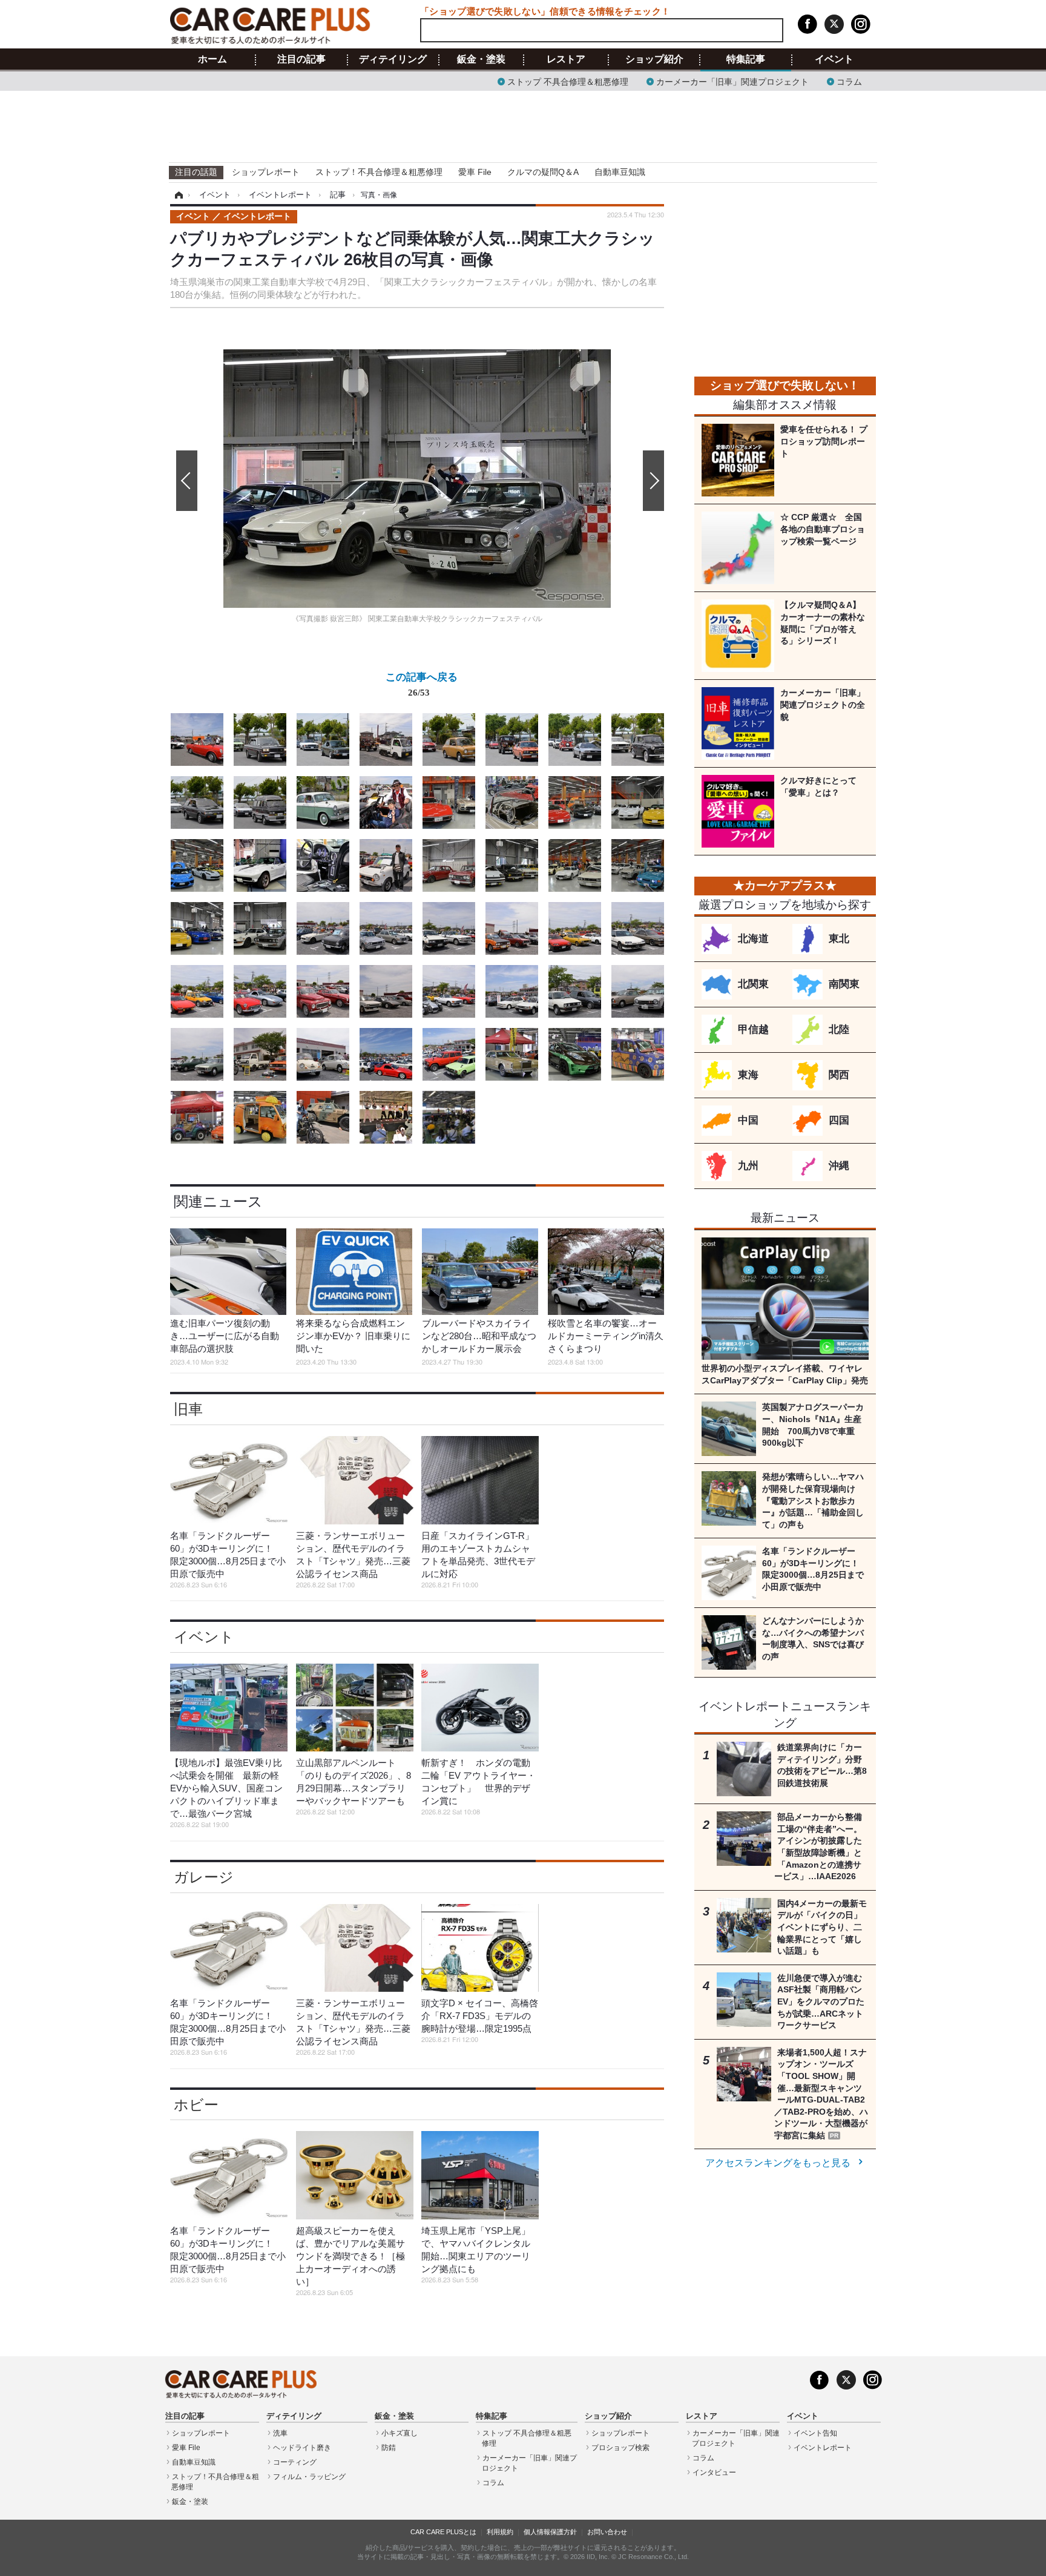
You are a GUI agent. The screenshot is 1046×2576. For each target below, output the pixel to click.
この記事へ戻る (422, 684)
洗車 (280, 2433)
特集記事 (746, 59)
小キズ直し (400, 2433)
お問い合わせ (607, 2532)
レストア (566, 59)
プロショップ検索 (620, 2448)
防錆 (389, 2448)
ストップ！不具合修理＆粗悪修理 (379, 172)
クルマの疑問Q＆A (543, 172)
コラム (849, 81)
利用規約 (500, 2532)
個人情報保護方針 (550, 2532)
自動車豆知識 (620, 172)
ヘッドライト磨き (302, 2448)
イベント (834, 59)
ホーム (212, 59)
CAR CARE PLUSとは (443, 2532)
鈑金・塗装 (481, 59)
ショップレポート (266, 172)
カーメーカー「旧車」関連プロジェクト (732, 81)
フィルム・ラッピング (309, 2477)
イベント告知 (815, 2433)
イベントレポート (823, 2448)
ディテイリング (393, 59)
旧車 (188, 1409)
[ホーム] (177, 195)
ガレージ (204, 1877)
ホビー (196, 2105)
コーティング (295, 2462)
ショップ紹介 (654, 59)
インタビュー (714, 2472)
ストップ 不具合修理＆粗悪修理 (568, 81)
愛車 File (475, 172)
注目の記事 (301, 59)
